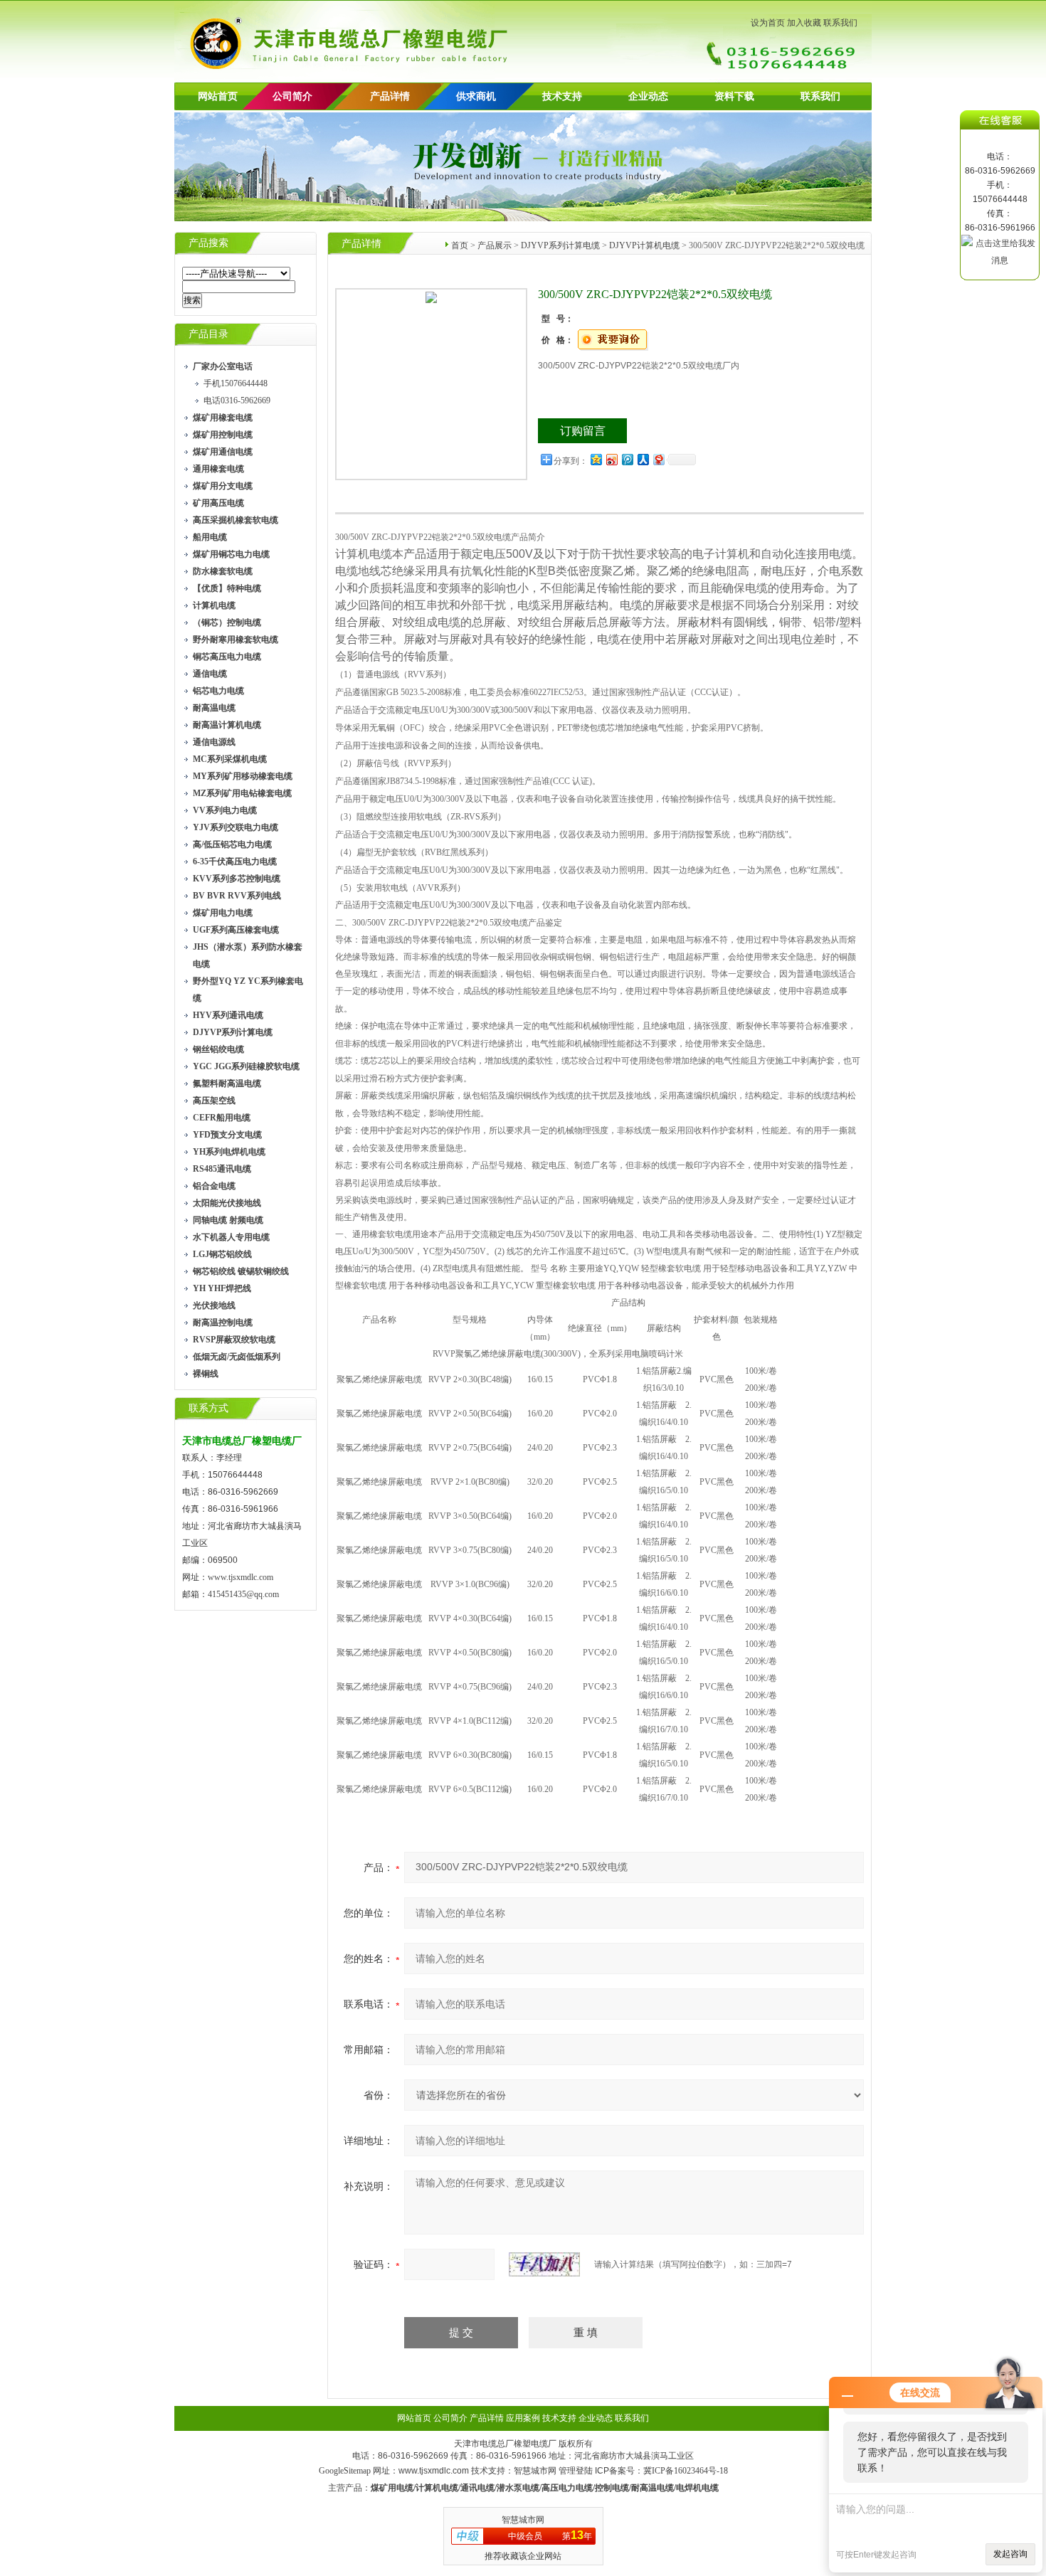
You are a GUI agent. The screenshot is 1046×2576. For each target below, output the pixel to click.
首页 (460, 245)
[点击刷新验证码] (544, 2264)
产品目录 (208, 334)
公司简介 (450, 2418)
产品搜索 (208, 243)
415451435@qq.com (243, 1594)
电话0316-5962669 (237, 401)
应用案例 (523, 2418)
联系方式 (208, 1408)
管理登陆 (576, 2471)
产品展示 (495, 245)
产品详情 (390, 96)
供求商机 (476, 96)
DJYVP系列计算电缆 (560, 245)
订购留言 (583, 431)
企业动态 (648, 96)
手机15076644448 (236, 383)
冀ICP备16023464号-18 (686, 2471)
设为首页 (768, 23)
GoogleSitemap (345, 2471)
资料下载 (734, 96)
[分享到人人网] (643, 459)
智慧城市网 (535, 2471)
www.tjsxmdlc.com (241, 1577)
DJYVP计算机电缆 (644, 245)
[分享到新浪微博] (611, 459)
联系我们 (840, 23)
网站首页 (218, 96)
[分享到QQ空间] (596, 459)
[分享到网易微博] (658, 459)
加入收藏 (804, 23)
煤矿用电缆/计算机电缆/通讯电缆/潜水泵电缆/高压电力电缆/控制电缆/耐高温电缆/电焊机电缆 (545, 2488)
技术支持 (562, 96)
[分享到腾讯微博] (627, 459)
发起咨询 (1010, 2554)
